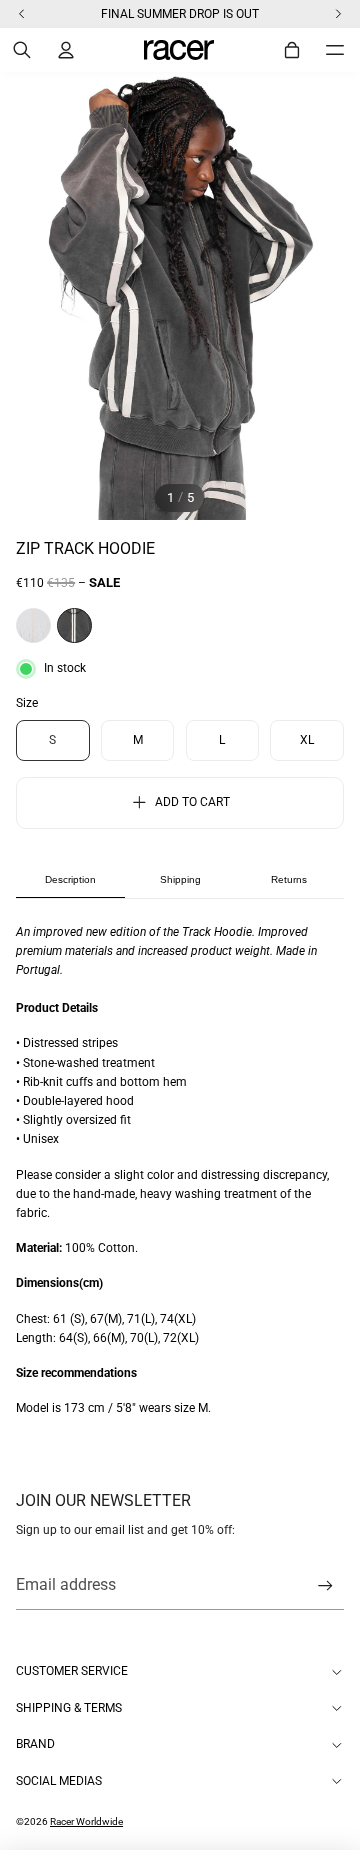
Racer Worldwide (86, 1821)
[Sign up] (325, 1585)
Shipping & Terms (69, 1708)
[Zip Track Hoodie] (74, 625)
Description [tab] (70, 879)
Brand (35, 1744)
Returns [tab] (289, 879)
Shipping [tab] (180, 879)
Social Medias (59, 1781)
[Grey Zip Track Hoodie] (33, 625)
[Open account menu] (66, 50)
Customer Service (72, 1671)
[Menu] (335, 50)
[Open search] (22, 50)
